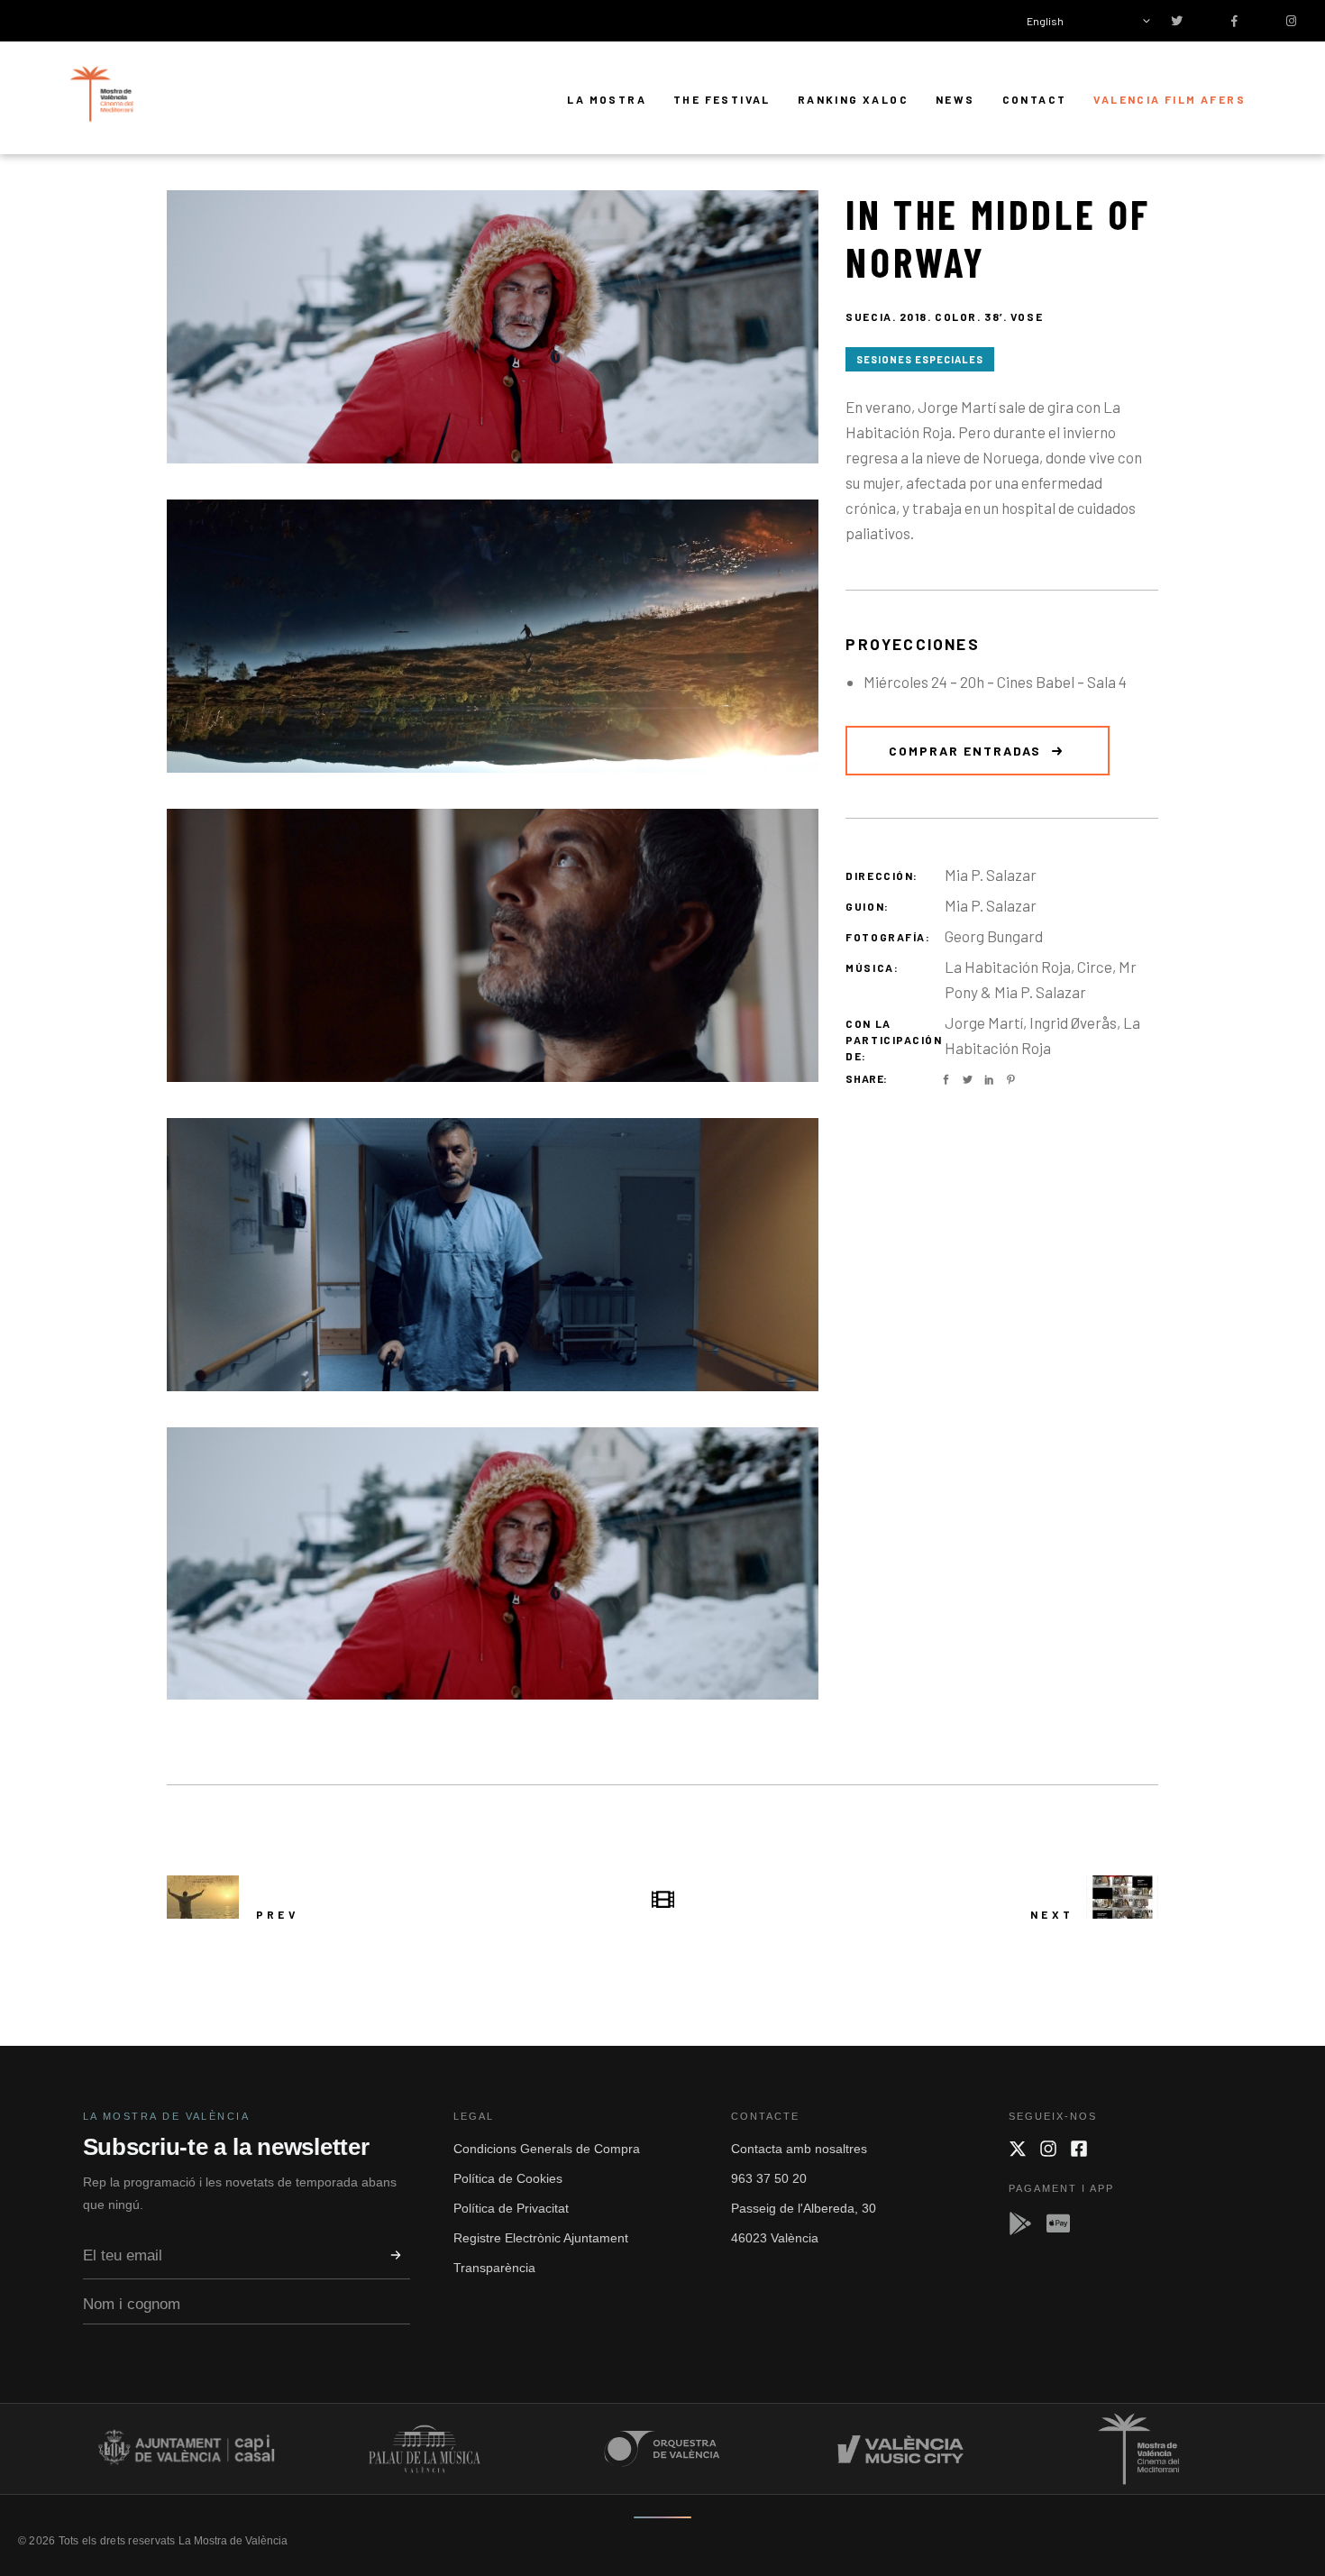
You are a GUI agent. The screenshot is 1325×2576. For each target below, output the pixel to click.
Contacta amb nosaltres (799, 2149)
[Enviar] (396, 2255)
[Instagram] (1048, 2149)
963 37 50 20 (769, 2178)
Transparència (494, 2268)
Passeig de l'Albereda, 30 (804, 2208)
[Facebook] (1079, 2149)
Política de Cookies (508, 2178)
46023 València (775, 2238)
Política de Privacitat (511, 2208)
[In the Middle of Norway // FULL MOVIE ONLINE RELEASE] (493, 1564)
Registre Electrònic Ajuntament (541, 2238)
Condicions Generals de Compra (547, 2149)
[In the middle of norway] (493, 327)
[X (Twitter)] (1018, 2149)
